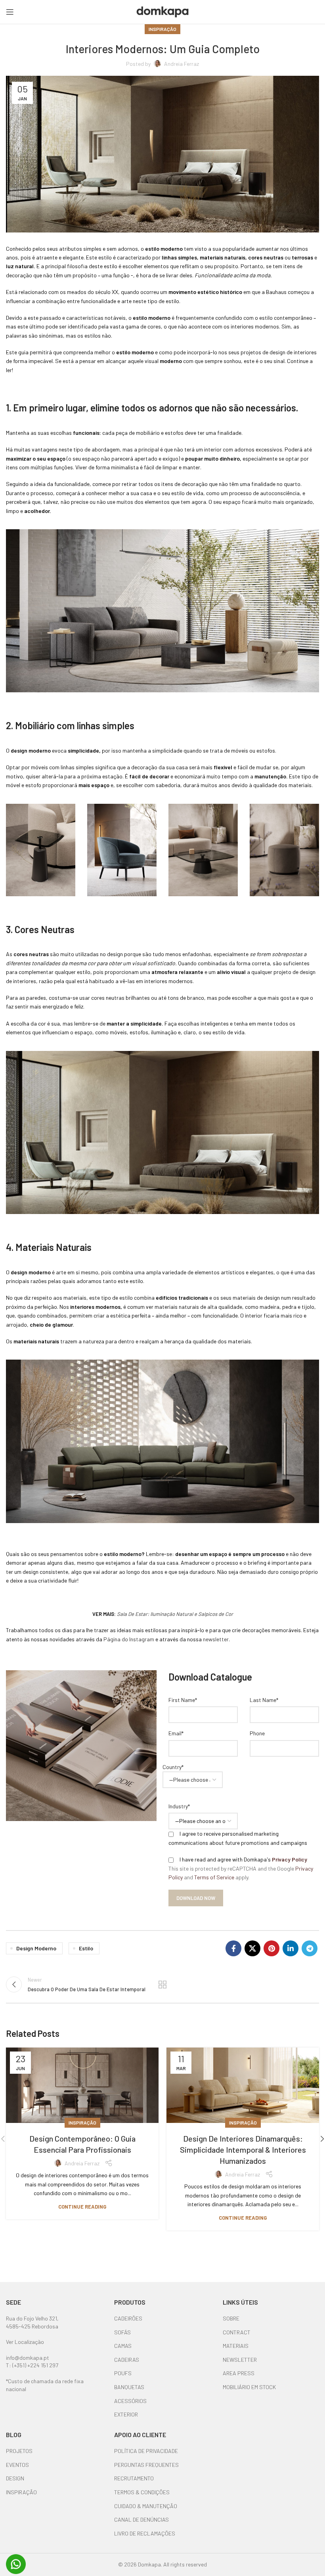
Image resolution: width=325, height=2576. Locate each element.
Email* (176, 1733)
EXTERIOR (126, 2414)
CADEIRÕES (128, 2318)
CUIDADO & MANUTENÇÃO (146, 2506)
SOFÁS (122, 2332)
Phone (257, 1733)
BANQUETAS (129, 2387)
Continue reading (82, 2207)
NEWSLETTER (240, 2360)
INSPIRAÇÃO (21, 2492)
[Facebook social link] (233, 1948)
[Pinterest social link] (271, 1948)
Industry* (179, 1806)
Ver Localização (25, 2342)
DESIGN (15, 2478)
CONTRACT (237, 2332)
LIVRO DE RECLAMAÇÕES (145, 2533)
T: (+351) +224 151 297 (32, 2365)
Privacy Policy (290, 1859)
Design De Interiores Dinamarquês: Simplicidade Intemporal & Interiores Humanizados (243, 2150)
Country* (173, 1767)
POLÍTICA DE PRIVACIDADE (146, 2451)
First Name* (183, 1700)
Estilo (86, 1948)
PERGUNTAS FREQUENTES (146, 2465)
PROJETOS (19, 2451)
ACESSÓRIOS (130, 2401)
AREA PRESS (239, 2373)
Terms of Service (214, 1877)
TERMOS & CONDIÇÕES (142, 2492)
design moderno (36, 1948)
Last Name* (264, 1700)
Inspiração (162, 29)
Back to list (162, 1984)
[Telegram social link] (310, 1948)
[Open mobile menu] (10, 12)
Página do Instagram (129, 1639)
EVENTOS (17, 2465)
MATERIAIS (236, 2346)
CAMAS (123, 2346)
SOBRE (231, 2318)
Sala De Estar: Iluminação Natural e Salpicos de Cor (175, 1614)
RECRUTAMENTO (134, 2478)
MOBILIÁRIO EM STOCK (249, 2387)
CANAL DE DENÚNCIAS (141, 2519)
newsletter (216, 1639)
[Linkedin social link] (291, 1948)
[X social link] (252, 1948)
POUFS (123, 2373)
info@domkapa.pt (28, 2358)
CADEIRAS (127, 2360)
